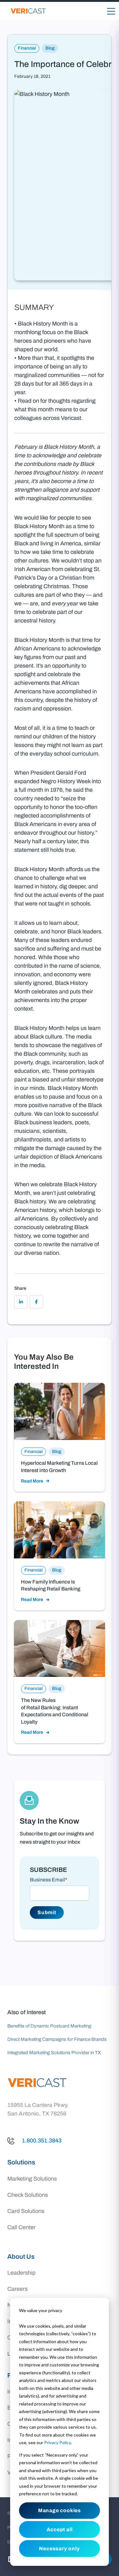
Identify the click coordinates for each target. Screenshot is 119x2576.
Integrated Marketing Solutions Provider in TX (54, 2053)
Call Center (21, 2227)
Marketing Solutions (32, 2179)
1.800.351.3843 (42, 2141)
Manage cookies (60, 2510)
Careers (17, 2289)
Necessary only (59, 2549)
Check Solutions (28, 2195)
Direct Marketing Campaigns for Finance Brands (57, 2039)
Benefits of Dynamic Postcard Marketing (49, 2026)
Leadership (21, 2273)
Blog (50, 48)
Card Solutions (26, 2211)
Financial (27, 48)
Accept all (60, 2529)
